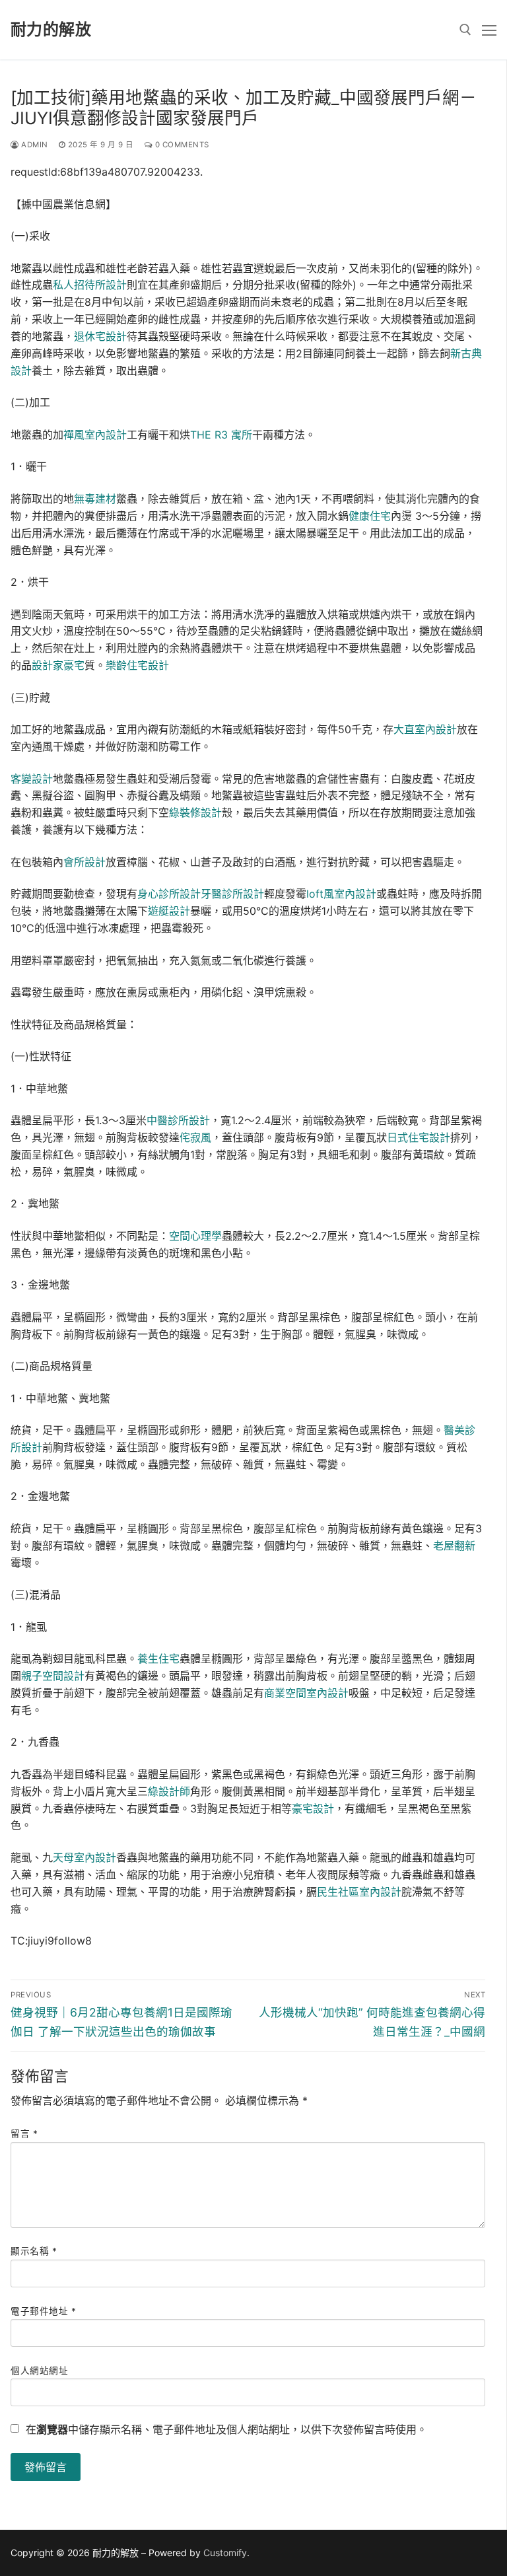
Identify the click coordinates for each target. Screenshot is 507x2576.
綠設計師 (169, 1791)
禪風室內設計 (95, 435)
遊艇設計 (169, 911)
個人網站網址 (39, 2371)
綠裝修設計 (195, 812)
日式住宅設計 (419, 1137)
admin (34, 145)
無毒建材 (95, 499)
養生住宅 (158, 1659)
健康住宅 (370, 516)
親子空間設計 (53, 1676)
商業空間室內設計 (306, 1693)
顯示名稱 (34, 2251)
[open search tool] (465, 30)
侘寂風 (195, 1137)
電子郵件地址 (43, 2311)
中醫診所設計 (178, 1120)
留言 (24, 2133)
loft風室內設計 (341, 894)
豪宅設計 (313, 1808)
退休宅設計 (100, 336)
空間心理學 (195, 1236)
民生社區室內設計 (359, 1892)
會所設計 (84, 862)
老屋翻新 (454, 1546)
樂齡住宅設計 (137, 665)
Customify (225, 2553)
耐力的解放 (51, 29)
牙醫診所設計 (232, 894)
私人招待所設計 (90, 285)
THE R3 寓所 (221, 435)
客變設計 (32, 779)
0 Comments (181, 145)
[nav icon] (489, 30)
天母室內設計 (84, 1857)
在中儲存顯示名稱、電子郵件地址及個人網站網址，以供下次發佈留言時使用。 (226, 2429)
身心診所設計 (169, 894)
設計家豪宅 (58, 665)
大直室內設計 (425, 729)
